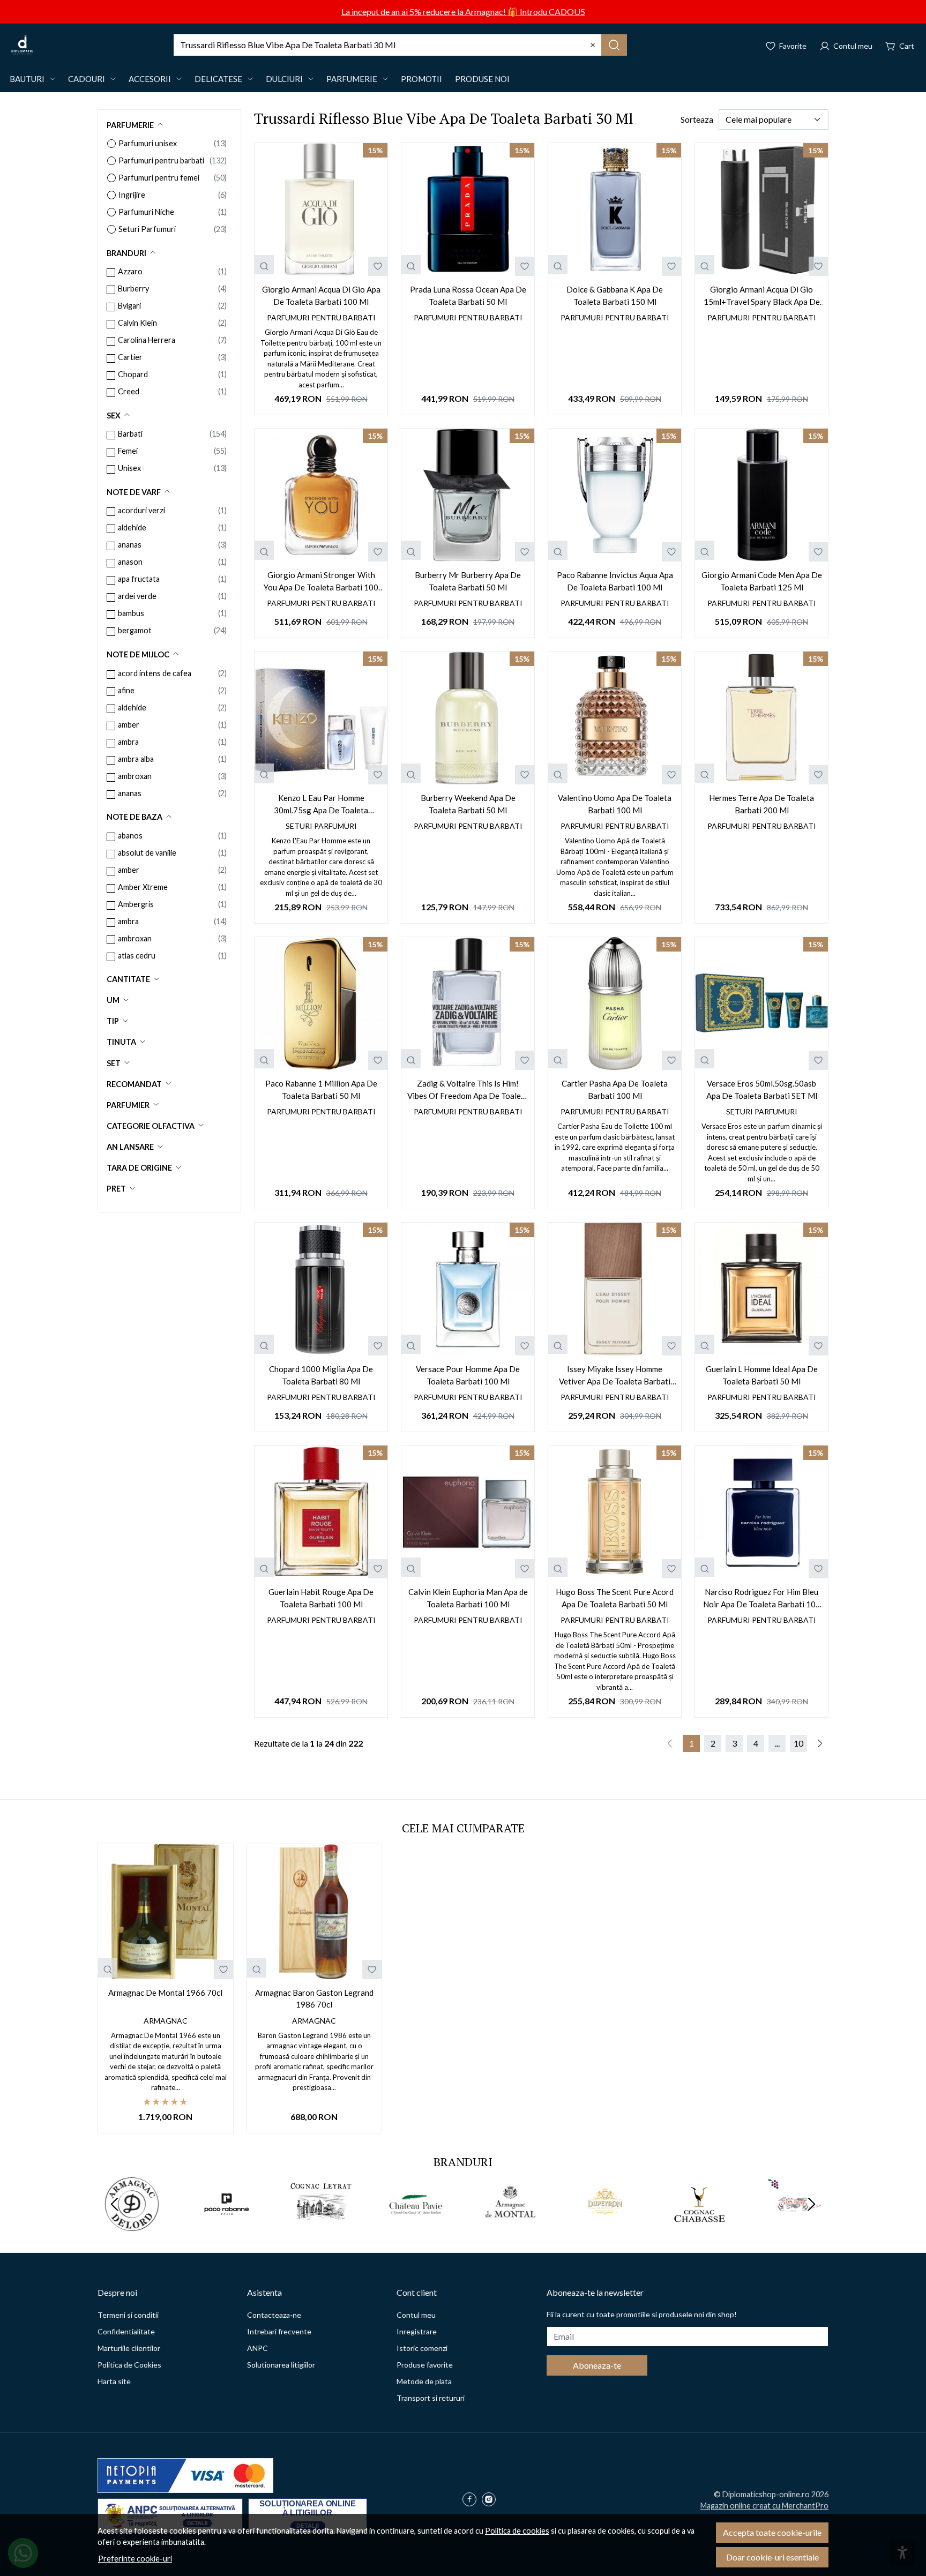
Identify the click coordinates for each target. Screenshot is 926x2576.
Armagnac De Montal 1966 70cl (165, 1993)
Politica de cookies (517, 2531)
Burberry (133, 289)
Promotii (421, 79)
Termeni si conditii (128, 2315)
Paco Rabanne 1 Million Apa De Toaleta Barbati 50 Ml (321, 1089)
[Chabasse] (700, 2224)
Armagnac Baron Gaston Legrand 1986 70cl (314, 1999)
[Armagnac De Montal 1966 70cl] (166, 1912)
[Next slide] (811, 2204)
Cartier (130, 357)
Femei (128, 451)
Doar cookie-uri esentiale (772, 2557)
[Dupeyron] (605, 2224)
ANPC (257, 2348)
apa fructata (139, 579)
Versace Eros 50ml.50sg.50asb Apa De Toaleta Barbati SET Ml (762, 1089)
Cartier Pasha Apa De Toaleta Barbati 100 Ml (615, 1089)
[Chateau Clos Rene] (794, 2224)
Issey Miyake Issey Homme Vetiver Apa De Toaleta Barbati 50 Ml (615, 1376)
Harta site (114, 2381)
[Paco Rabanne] (227, 2224)
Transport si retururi (431, 2398)
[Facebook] (472, 2500)
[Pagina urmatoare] (820, 1743)
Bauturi (27, 79)
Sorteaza (697, 119)
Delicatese (218, 79)
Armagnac (166, 2021)
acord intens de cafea (155, 673)
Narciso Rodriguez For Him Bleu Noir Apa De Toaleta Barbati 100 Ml (762, 1598)
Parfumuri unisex (148, 143)
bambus (131, 613)
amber (129, 725)
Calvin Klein (137, 323)
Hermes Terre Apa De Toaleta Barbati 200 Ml (761, 804)
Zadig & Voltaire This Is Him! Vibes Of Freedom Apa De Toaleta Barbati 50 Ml (468, 1090)
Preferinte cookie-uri (135, 2559)
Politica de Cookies (129, 2365)
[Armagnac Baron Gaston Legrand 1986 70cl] (315, 1912)
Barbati (130, 434)
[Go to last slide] (115, 2204)
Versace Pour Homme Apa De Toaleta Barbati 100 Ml (468, 1375)
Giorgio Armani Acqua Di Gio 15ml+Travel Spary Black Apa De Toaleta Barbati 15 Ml (762, 296)
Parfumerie (352, 79)
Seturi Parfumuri (147, 229)
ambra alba (136, 759)
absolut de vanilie (147, 853)
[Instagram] (491, 2500)
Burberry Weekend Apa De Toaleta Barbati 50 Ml (468, 804)
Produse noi (482, 79)
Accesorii (150, 79)
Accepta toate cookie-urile (772, 2532)
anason (130, 562)
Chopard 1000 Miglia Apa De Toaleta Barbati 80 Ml (321, 1375)
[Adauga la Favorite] (378, 266)
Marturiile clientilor (129, 2348)
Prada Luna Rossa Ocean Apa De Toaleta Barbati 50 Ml (468, 295)
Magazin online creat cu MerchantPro (764, 2506)
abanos (130, 836)
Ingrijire (132, 195)
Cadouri (87, 79)
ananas (130, 545)
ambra (128, 742)
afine (126, 690)
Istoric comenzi (422, 2348)
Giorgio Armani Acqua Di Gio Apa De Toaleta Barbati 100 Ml (321, 295)
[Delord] (132, 2224)
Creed (129, 391)
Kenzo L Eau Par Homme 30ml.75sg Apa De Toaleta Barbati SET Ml (321, 804)
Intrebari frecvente (279, 2331)
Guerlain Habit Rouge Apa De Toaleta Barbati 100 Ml (321, 1598)
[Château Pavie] (416, 2224)
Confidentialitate (126, 2331)
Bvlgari (129, 306)
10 (798, 1743)
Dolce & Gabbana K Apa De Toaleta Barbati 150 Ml (615, 295)
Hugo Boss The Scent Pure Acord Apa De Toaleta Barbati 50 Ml (615, 1598)
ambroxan (135, 776)
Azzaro (130, 271)
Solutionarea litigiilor (281, 2365)
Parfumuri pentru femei (159, 178)
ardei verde (137, 596)
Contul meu (416, 2315)
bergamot (135, 630)
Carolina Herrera (147, 340)
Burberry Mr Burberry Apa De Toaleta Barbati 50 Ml (468, 581)
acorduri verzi (141, 510)
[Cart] (900, 45)
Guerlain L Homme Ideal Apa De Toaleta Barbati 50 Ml (762, 1375)
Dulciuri (284, 79)
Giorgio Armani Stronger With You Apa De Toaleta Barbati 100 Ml (321, 582)
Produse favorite (425, 2365)
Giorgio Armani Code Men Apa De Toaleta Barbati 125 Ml (762, 581)
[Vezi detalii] (264, 265)
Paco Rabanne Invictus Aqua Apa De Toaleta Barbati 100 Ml (615, 581)
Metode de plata (424, 2381)
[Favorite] (786, 45)
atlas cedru (137, 956)
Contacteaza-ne (274, 2315)
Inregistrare (417, 2331)
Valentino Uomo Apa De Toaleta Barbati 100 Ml (615, 804)
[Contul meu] (846, 45)
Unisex (129, 468)
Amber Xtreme (143, 887)
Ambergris (136, 904)
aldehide (132, 527)
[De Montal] (510, 2224)
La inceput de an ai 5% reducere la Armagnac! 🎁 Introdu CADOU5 (463, 12)
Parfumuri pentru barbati (161, 160)
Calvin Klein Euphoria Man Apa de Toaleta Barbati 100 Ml (468, 1598)
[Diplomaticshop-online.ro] (22, 45)
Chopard (133, 374)
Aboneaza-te (597, 2365)
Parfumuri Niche (146, 212)
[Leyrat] (321, 2224)
